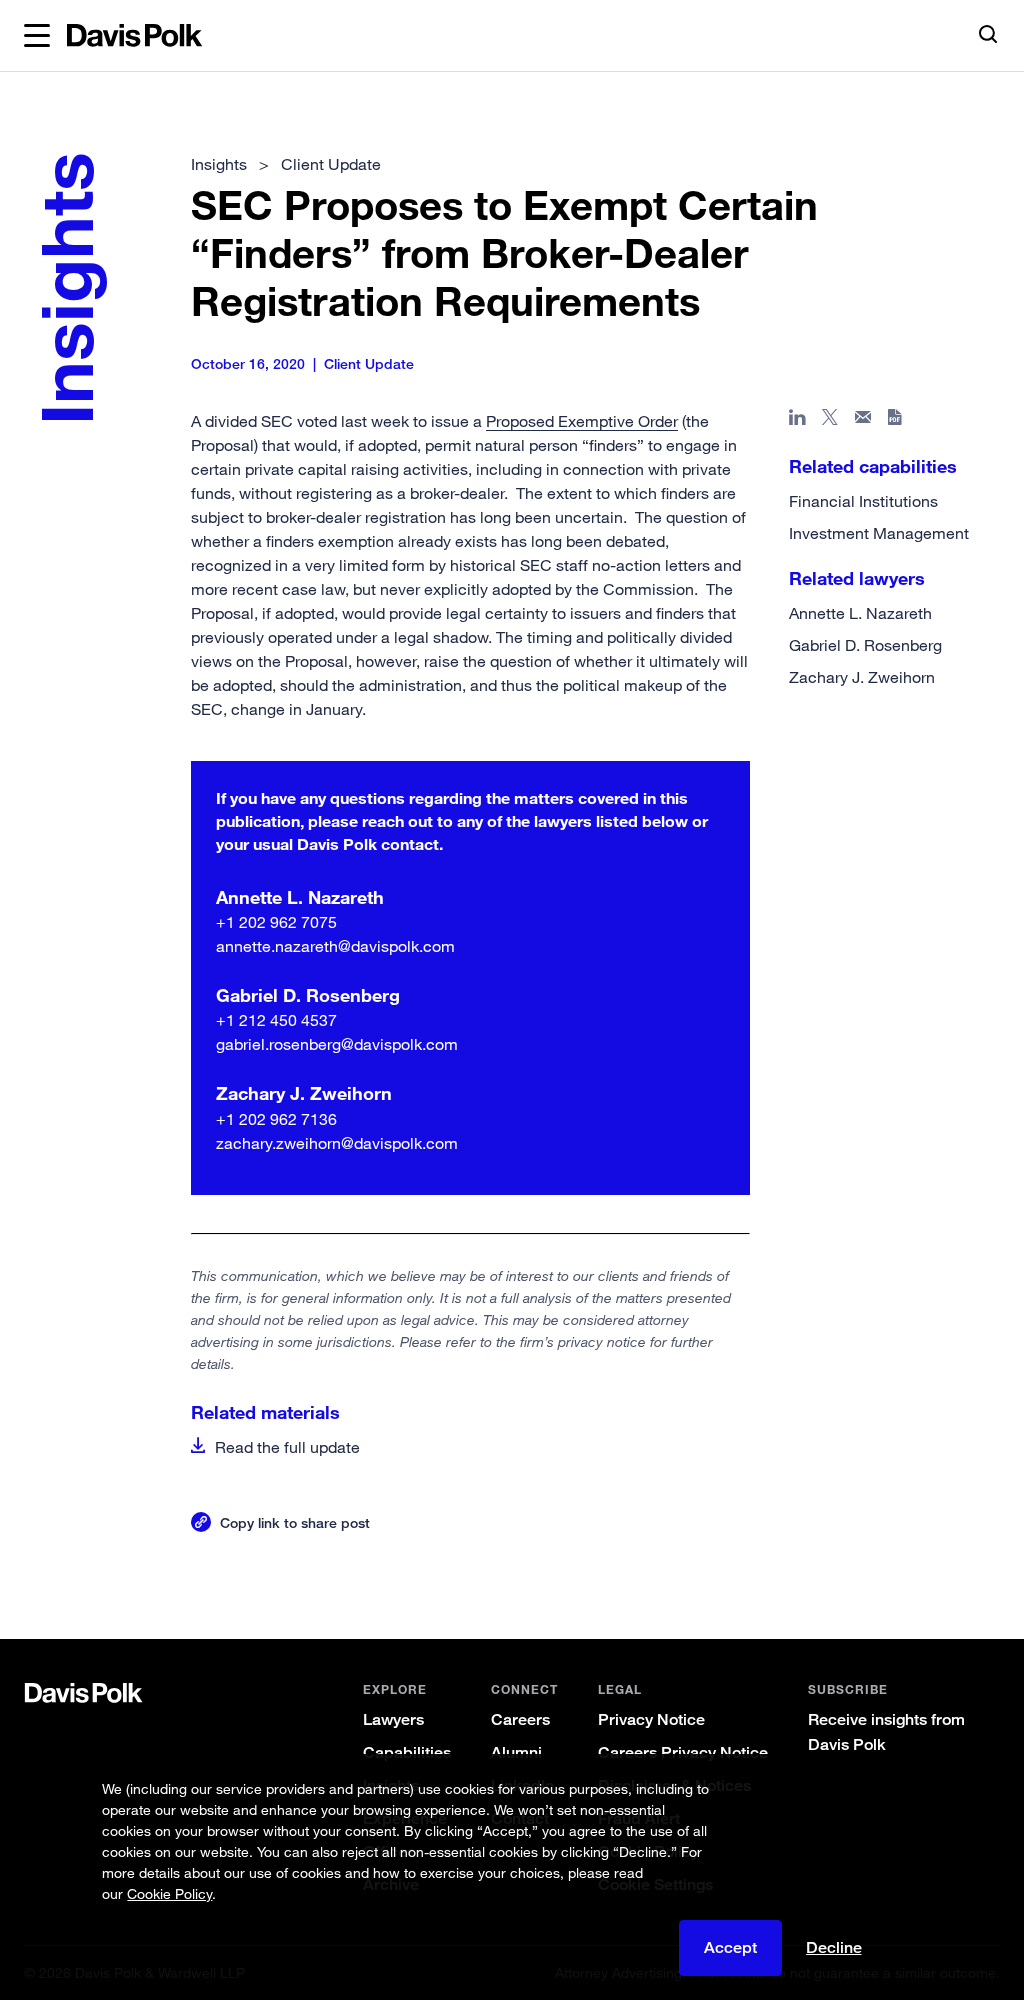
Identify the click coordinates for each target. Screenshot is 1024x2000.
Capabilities (407, 1752)
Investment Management (879, 533)
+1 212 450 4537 (276, 1020)
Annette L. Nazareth (860, 613)
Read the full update (287, 1447)
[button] (37, 36)
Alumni (516, 1752)
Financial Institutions (863, 501)
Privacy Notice (651, 1719)
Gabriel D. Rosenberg (865, 645)
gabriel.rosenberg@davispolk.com (337, 1044)
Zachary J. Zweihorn (862, 677)
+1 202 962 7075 (276, 922)
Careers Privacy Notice (683, 1752)
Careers (520, 1719)
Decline (834, 1948)
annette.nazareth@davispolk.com (335, 946)
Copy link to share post (295, 1522)
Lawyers (393, 1719)
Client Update (331, 164)
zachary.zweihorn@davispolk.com (337, 1143)
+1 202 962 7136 (276, 1119)
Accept (730, 1947)
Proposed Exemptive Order (582, 421)
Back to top (938, 1573)
